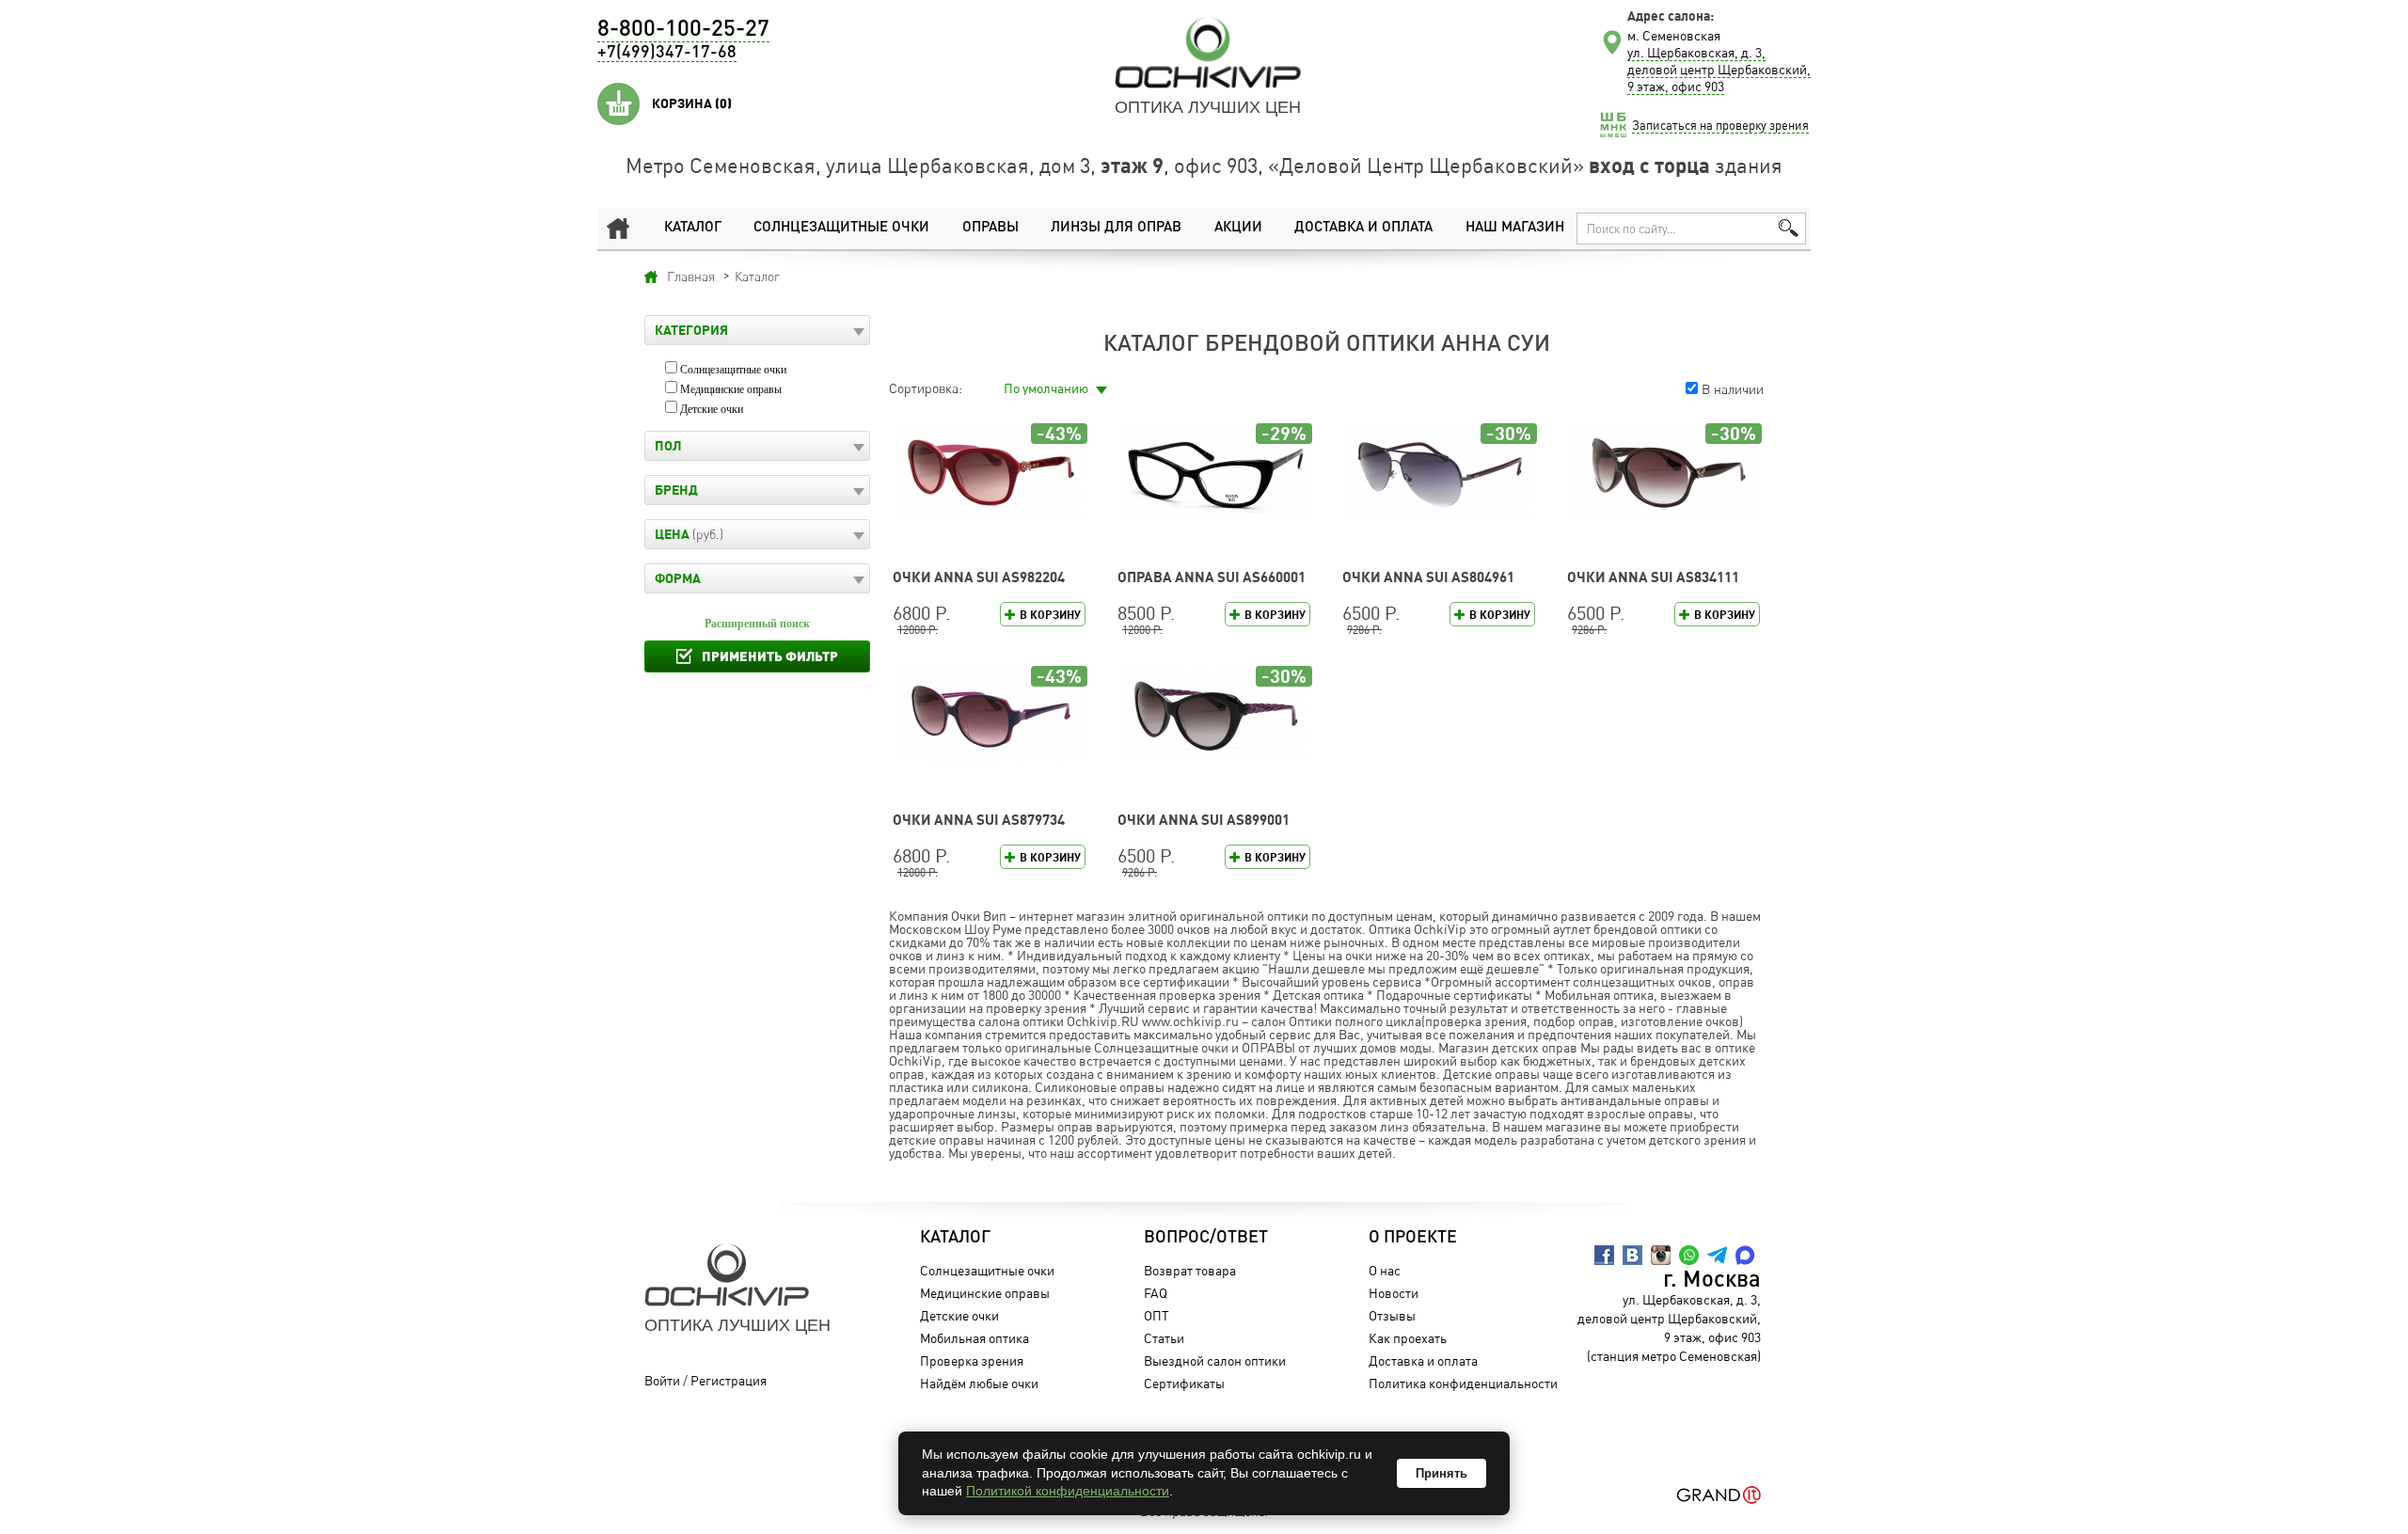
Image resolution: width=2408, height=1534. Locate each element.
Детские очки (712, 409)
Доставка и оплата (1363, 228)
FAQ (1156, 1293)
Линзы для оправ (1116, 228)
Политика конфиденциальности (1463, 1383)
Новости (1394, 1293)
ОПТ (1156, 1315)
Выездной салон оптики (1215, 1360)
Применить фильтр (770, 656)
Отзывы (1392, 1315)
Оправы (990, 228)
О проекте (1413, 1238)
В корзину (1050, 615)
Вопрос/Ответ (1206, 1238)
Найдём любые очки (979, 1383)
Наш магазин (1515, 228)
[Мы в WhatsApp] (1689, 1255)
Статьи (1164, 1338)
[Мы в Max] (1745, 1255)
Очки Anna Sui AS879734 (979, 820)
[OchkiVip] (1208, 53)
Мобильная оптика (974, 1338)
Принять (1442, 1473)
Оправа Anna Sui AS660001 (1212, 577)
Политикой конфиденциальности (1068, 1491)
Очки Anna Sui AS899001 (1204, 820)
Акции (1238, 228)
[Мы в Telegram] (1717, 1255)
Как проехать (1408, 1338)
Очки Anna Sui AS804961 (1428, 577)
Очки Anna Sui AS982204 (979, 577)
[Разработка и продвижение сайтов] (1719, 1495)
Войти (662, 1380)
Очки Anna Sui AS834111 (1653, 577)
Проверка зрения (972, 1360)
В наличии (1733, 389)
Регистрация (729, 1380)
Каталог (693, 228)
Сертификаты (1184, 1383)
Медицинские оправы (731, 389)
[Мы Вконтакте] (1632, 1255)
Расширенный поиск (757, 624)
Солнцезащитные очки (841, 228)
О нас (1385, 1270)
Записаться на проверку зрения (1720, 125)
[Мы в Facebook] (1604, 1255)
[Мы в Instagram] (1661, 1255)
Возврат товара (1190, 1270)
